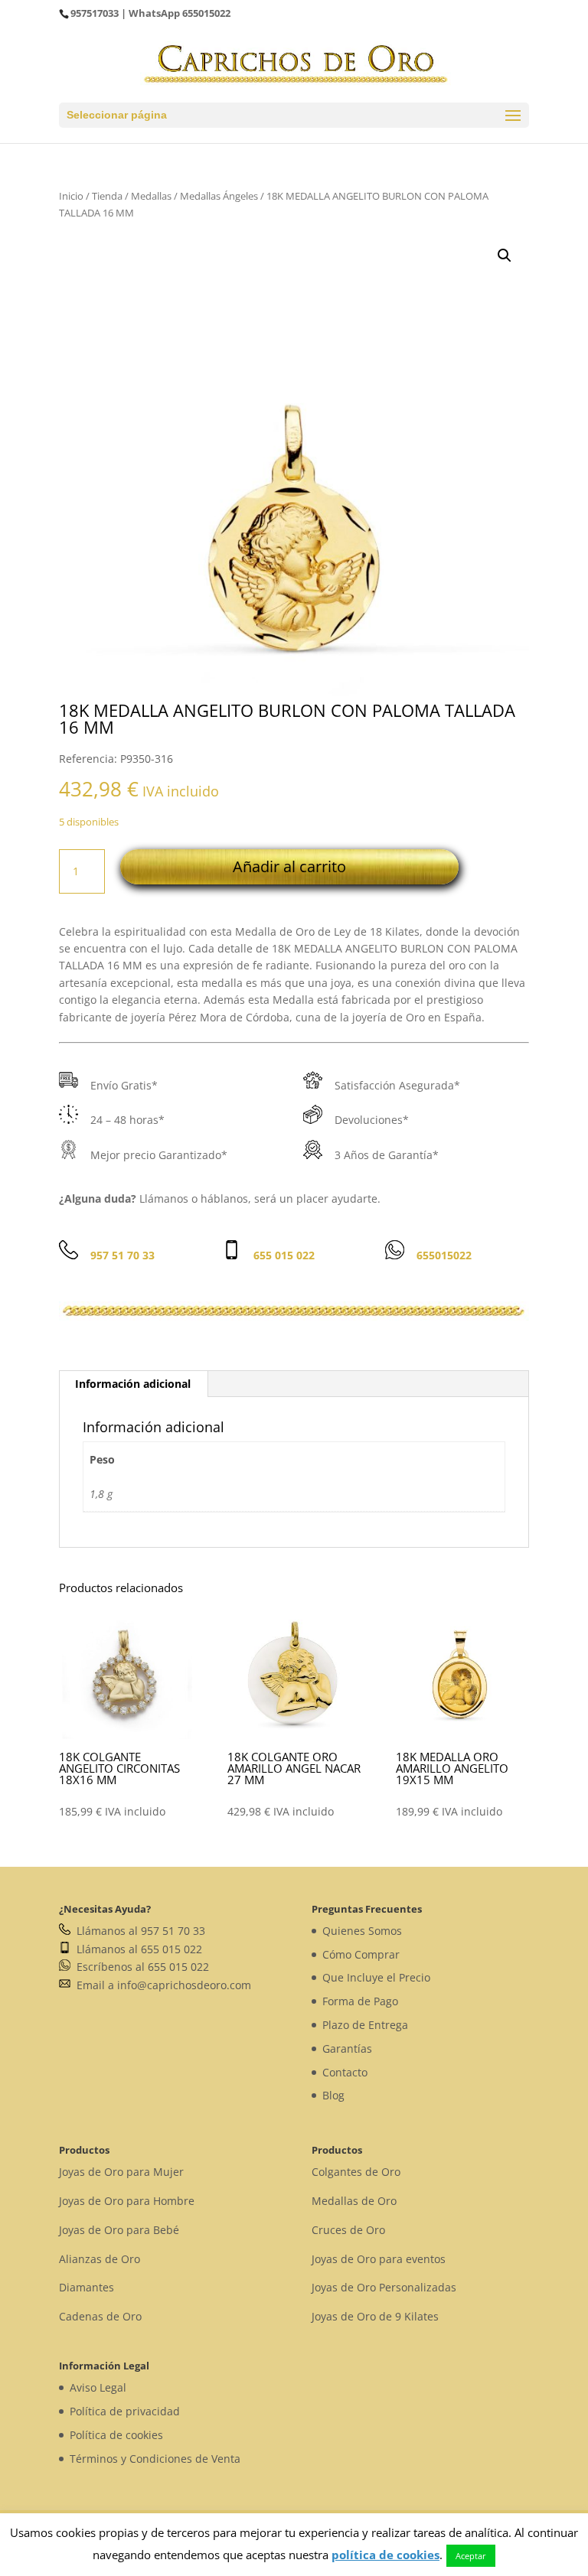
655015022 (206, 13)
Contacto (345, 2072)
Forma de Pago (360, 2001)
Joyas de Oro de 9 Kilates (375, 2316)
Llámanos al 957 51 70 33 (138, 1931)
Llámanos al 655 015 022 (136, 1949)
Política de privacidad (125, 2411)
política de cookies (385, 2555)
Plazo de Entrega (365, 2025)
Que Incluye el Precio (376, 1977)
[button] (505, 256)
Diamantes (87, 2287)
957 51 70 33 (122, 1255)
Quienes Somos (362, 1931)
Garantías (347, 2048)
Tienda (107, 196)
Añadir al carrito (289, 866)
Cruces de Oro (348, 2230)
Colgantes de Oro (356, 2172)
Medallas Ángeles (219, 196)
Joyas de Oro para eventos (379, 2259)
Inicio (71, 196)
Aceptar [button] (471, 2556)
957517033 (95, 13)
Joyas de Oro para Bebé (119, 2230)
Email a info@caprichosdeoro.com (161, 1985)
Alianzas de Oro (100, 2259)
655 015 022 (284, 1255)
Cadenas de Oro (100, 2316)
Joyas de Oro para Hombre (127, 2201)
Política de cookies (116, 2435)
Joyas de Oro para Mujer (121, 2172)
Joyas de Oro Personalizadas (384, 2287)
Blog (333, 2095)
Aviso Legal (98, 2387)
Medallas (151, 196)
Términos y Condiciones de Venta (155, 2459)
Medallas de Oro (354, 2201)
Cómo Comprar (361, 1954)
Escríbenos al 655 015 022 (140, 1967)
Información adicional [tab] (133, 1384)
